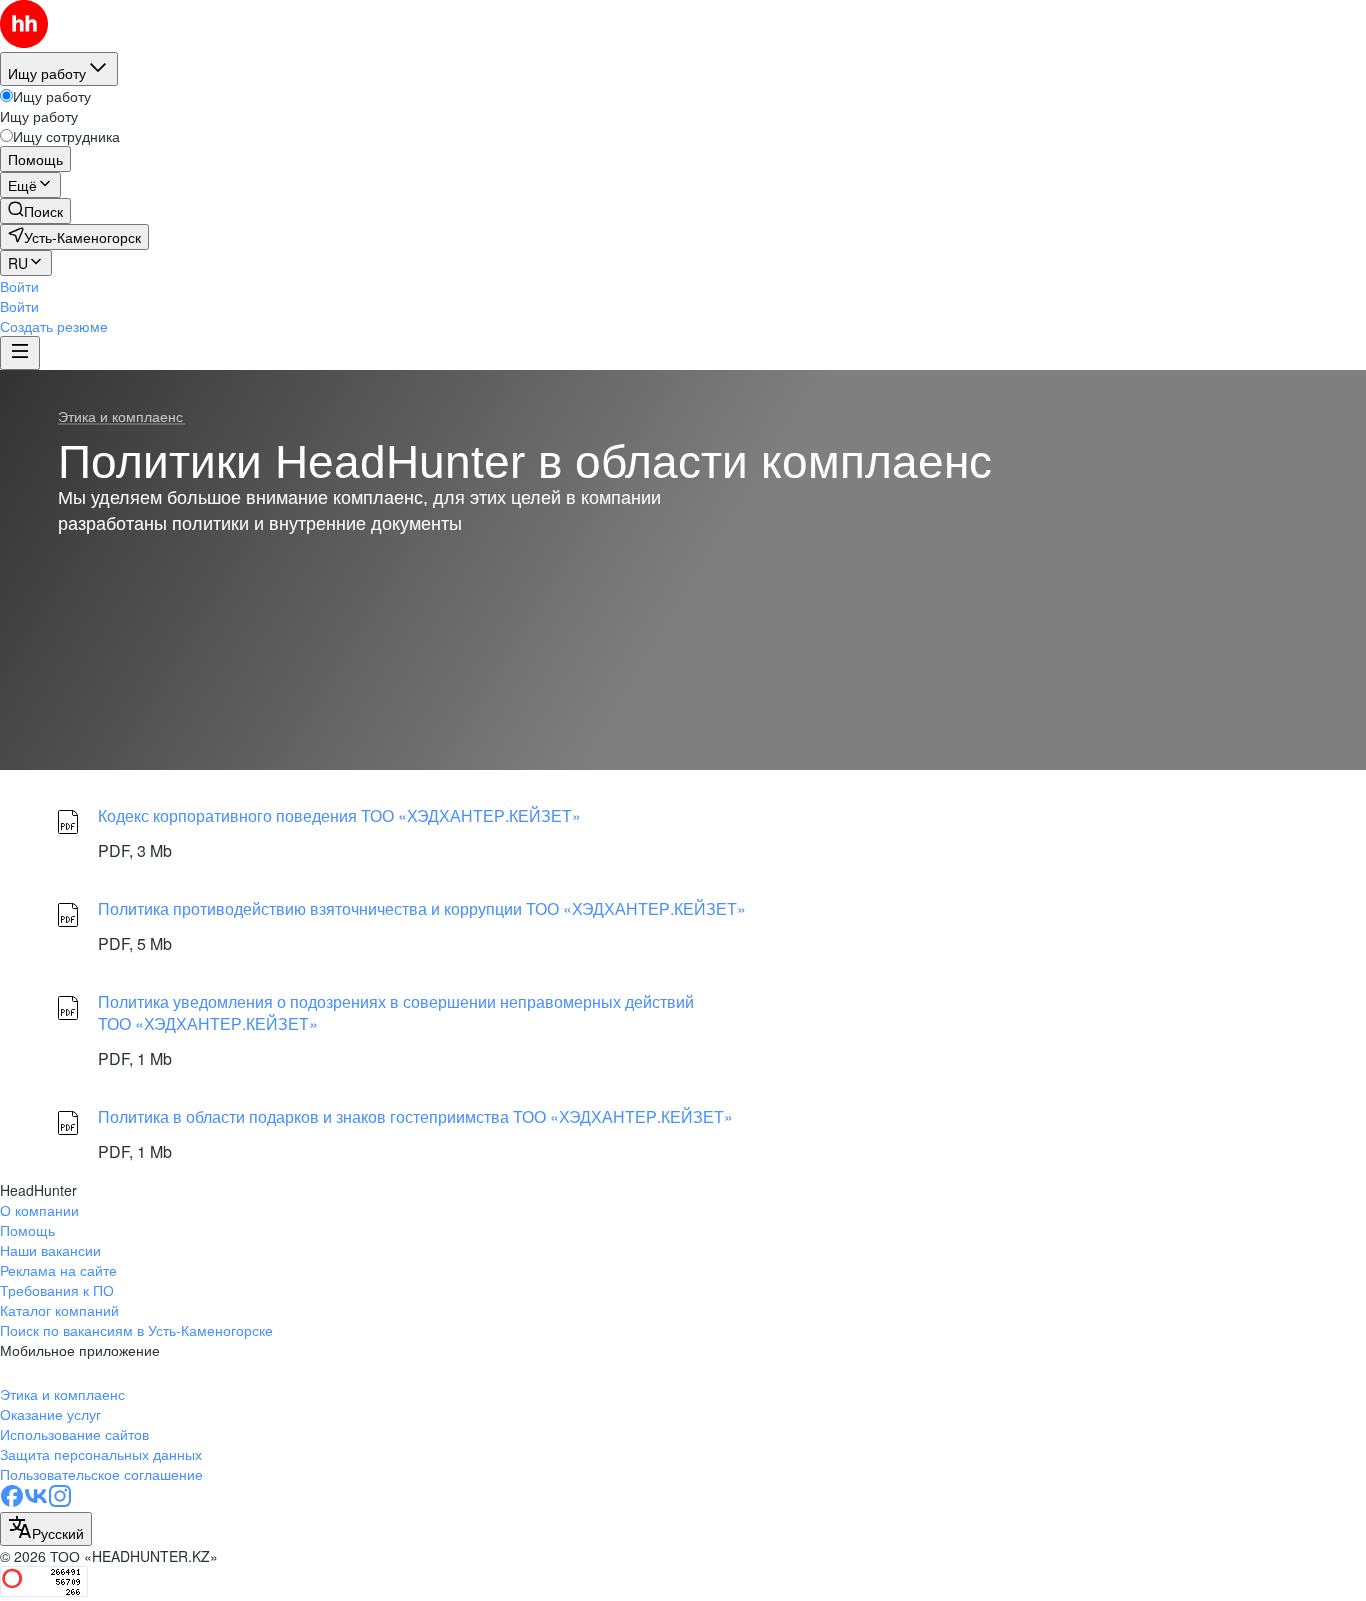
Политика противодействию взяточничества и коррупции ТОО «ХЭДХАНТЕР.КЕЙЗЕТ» (422, 908)
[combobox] (46, 1529)
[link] (35, 211)
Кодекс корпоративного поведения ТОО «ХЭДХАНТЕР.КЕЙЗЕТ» (339, 815)
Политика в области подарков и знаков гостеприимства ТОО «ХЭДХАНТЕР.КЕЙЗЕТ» (415, 1116)
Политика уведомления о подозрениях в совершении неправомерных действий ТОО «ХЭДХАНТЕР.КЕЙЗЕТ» (396, 1013)
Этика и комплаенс (120, 417)
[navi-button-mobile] (20, 353)
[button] (19, 286)
